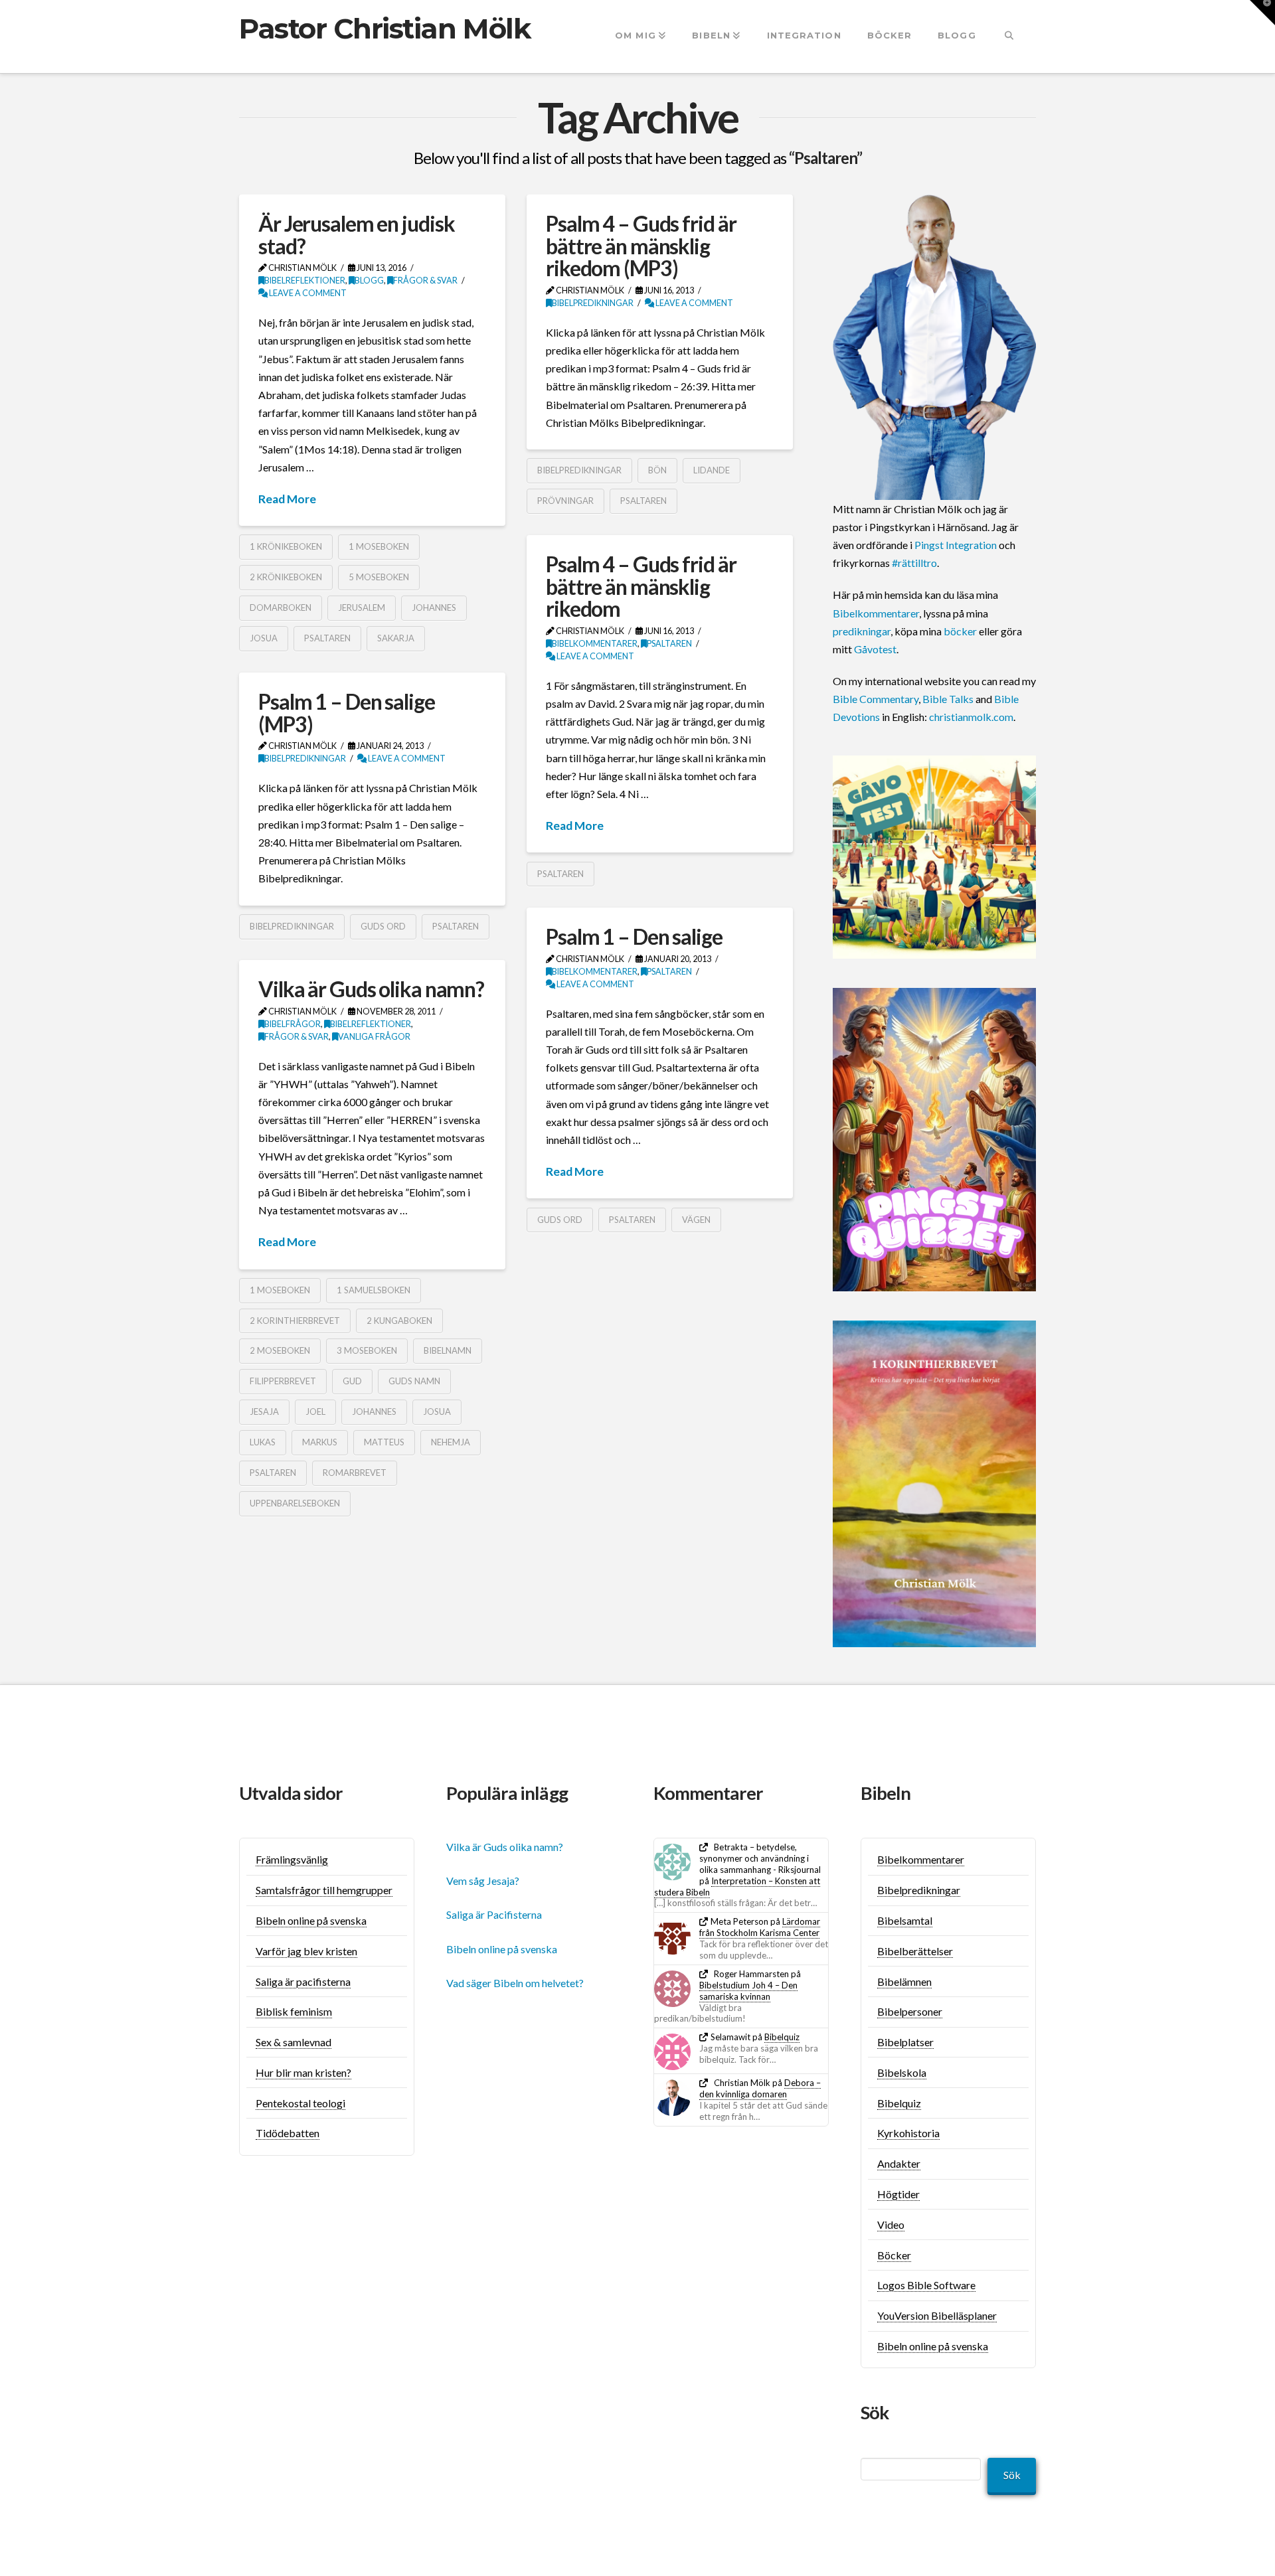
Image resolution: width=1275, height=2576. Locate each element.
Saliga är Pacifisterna (494, 1914)
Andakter (899, 2163)
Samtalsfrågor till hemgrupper (324, 1890)
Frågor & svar (425, 281)
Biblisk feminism (294, 2011)
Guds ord (383, 926)
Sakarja (396, 638)
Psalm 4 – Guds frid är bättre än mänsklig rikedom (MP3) (641, 246)
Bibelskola (902, 2072)
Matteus (384, 1442)
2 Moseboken (280, 1350)
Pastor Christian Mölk (385, 29)
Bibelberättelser (915, 1951)
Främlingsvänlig (292, 1859)
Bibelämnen (904, 1981)
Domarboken (281, 607)
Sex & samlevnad (294, 2042)
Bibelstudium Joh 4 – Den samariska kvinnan (748, 1991)
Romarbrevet (355, 1473)
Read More (287, 499)
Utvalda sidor (291, 1793)
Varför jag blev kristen (306, 1951)
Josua (264, 638)
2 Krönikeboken (286, 577)
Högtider (898, 2194)
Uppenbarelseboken (295, 1503)
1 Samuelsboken (374, 1290)
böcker (960, 631)
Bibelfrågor (293, 1024)
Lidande (712, 470)
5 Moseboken (379, 577)
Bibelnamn (448, 1350)
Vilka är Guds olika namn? (371, 989)
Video (891, 2224)
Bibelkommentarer (595, 644)
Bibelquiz (782, 2037)
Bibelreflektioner (305, 281)
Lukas (263, 1442)
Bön (657, 470)
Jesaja (264, 1411)
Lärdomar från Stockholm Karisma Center (760, 1927)
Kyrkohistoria (908, 2133)
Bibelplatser (905, 2042)
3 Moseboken (367, 1350)
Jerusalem (362, 607)
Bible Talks (948, 699)
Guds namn (414, 1381)
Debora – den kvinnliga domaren (760, 2088)
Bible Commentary (876, 699)
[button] (1262, 13)
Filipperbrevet (283, 1381)
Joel (315, 1411)
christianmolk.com (971, 717)
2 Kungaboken (399, 1321)
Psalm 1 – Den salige (634, 936)
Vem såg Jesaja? (483, 1881)
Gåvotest (875, 649)
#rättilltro (914, 563)
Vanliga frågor (374, 1037)
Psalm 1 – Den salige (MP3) (347, 713)
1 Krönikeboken (286, 546)
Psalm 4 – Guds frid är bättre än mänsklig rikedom (641, 586)
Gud (352, 1381)
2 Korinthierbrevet (295, 1321)
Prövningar (565, 501)
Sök (1012, 2475)
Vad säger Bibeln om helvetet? (515, 1983)
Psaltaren (327, 638)
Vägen (696, 1220)
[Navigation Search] (1009, 37)
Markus (320, 1442)
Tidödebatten (288, 2133)
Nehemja (451, 1442)
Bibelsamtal (905, 1920)
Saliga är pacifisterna (303, 1981)
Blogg (369, 281)
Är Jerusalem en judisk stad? (356, 235)
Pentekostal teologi (300, 2103)
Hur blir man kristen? (303, 2072)
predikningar (862, 631)
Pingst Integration (956, 545)
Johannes (434, 607)
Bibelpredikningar (593, 303)
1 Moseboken (379, 546)
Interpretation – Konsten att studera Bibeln (737, 1887)
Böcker (894, 2255)
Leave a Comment (307, 293)
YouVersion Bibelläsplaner (937, 2315)
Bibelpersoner (910, 2011)
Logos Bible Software (926, 2285)
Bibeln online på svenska (311, 1920)
